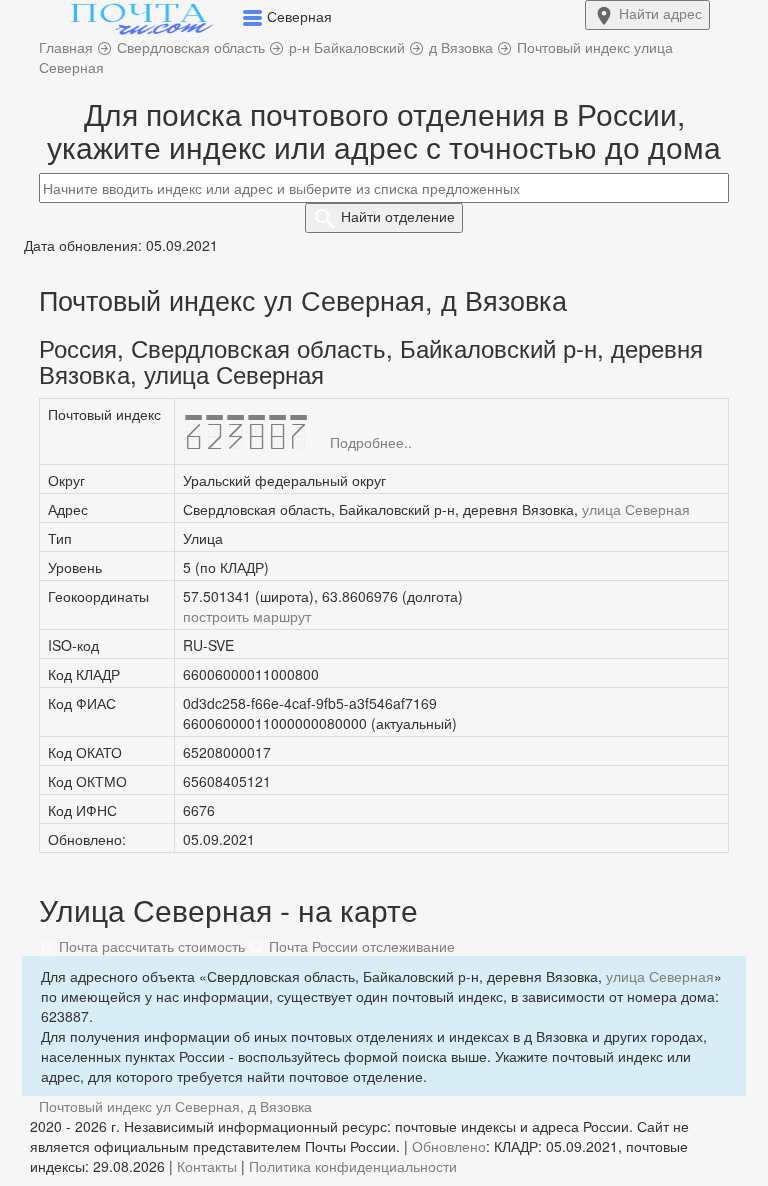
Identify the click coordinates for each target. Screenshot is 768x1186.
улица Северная (636, 509)
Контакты (207, 1166)
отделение (398, 216)
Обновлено (449, 1146)
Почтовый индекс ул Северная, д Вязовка (175, 1106)
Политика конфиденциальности (353, 1166)
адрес (660, 13)
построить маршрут (247, 616)
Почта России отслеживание (360, 946)
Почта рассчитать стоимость (150, 946)
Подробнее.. (371, 442)
